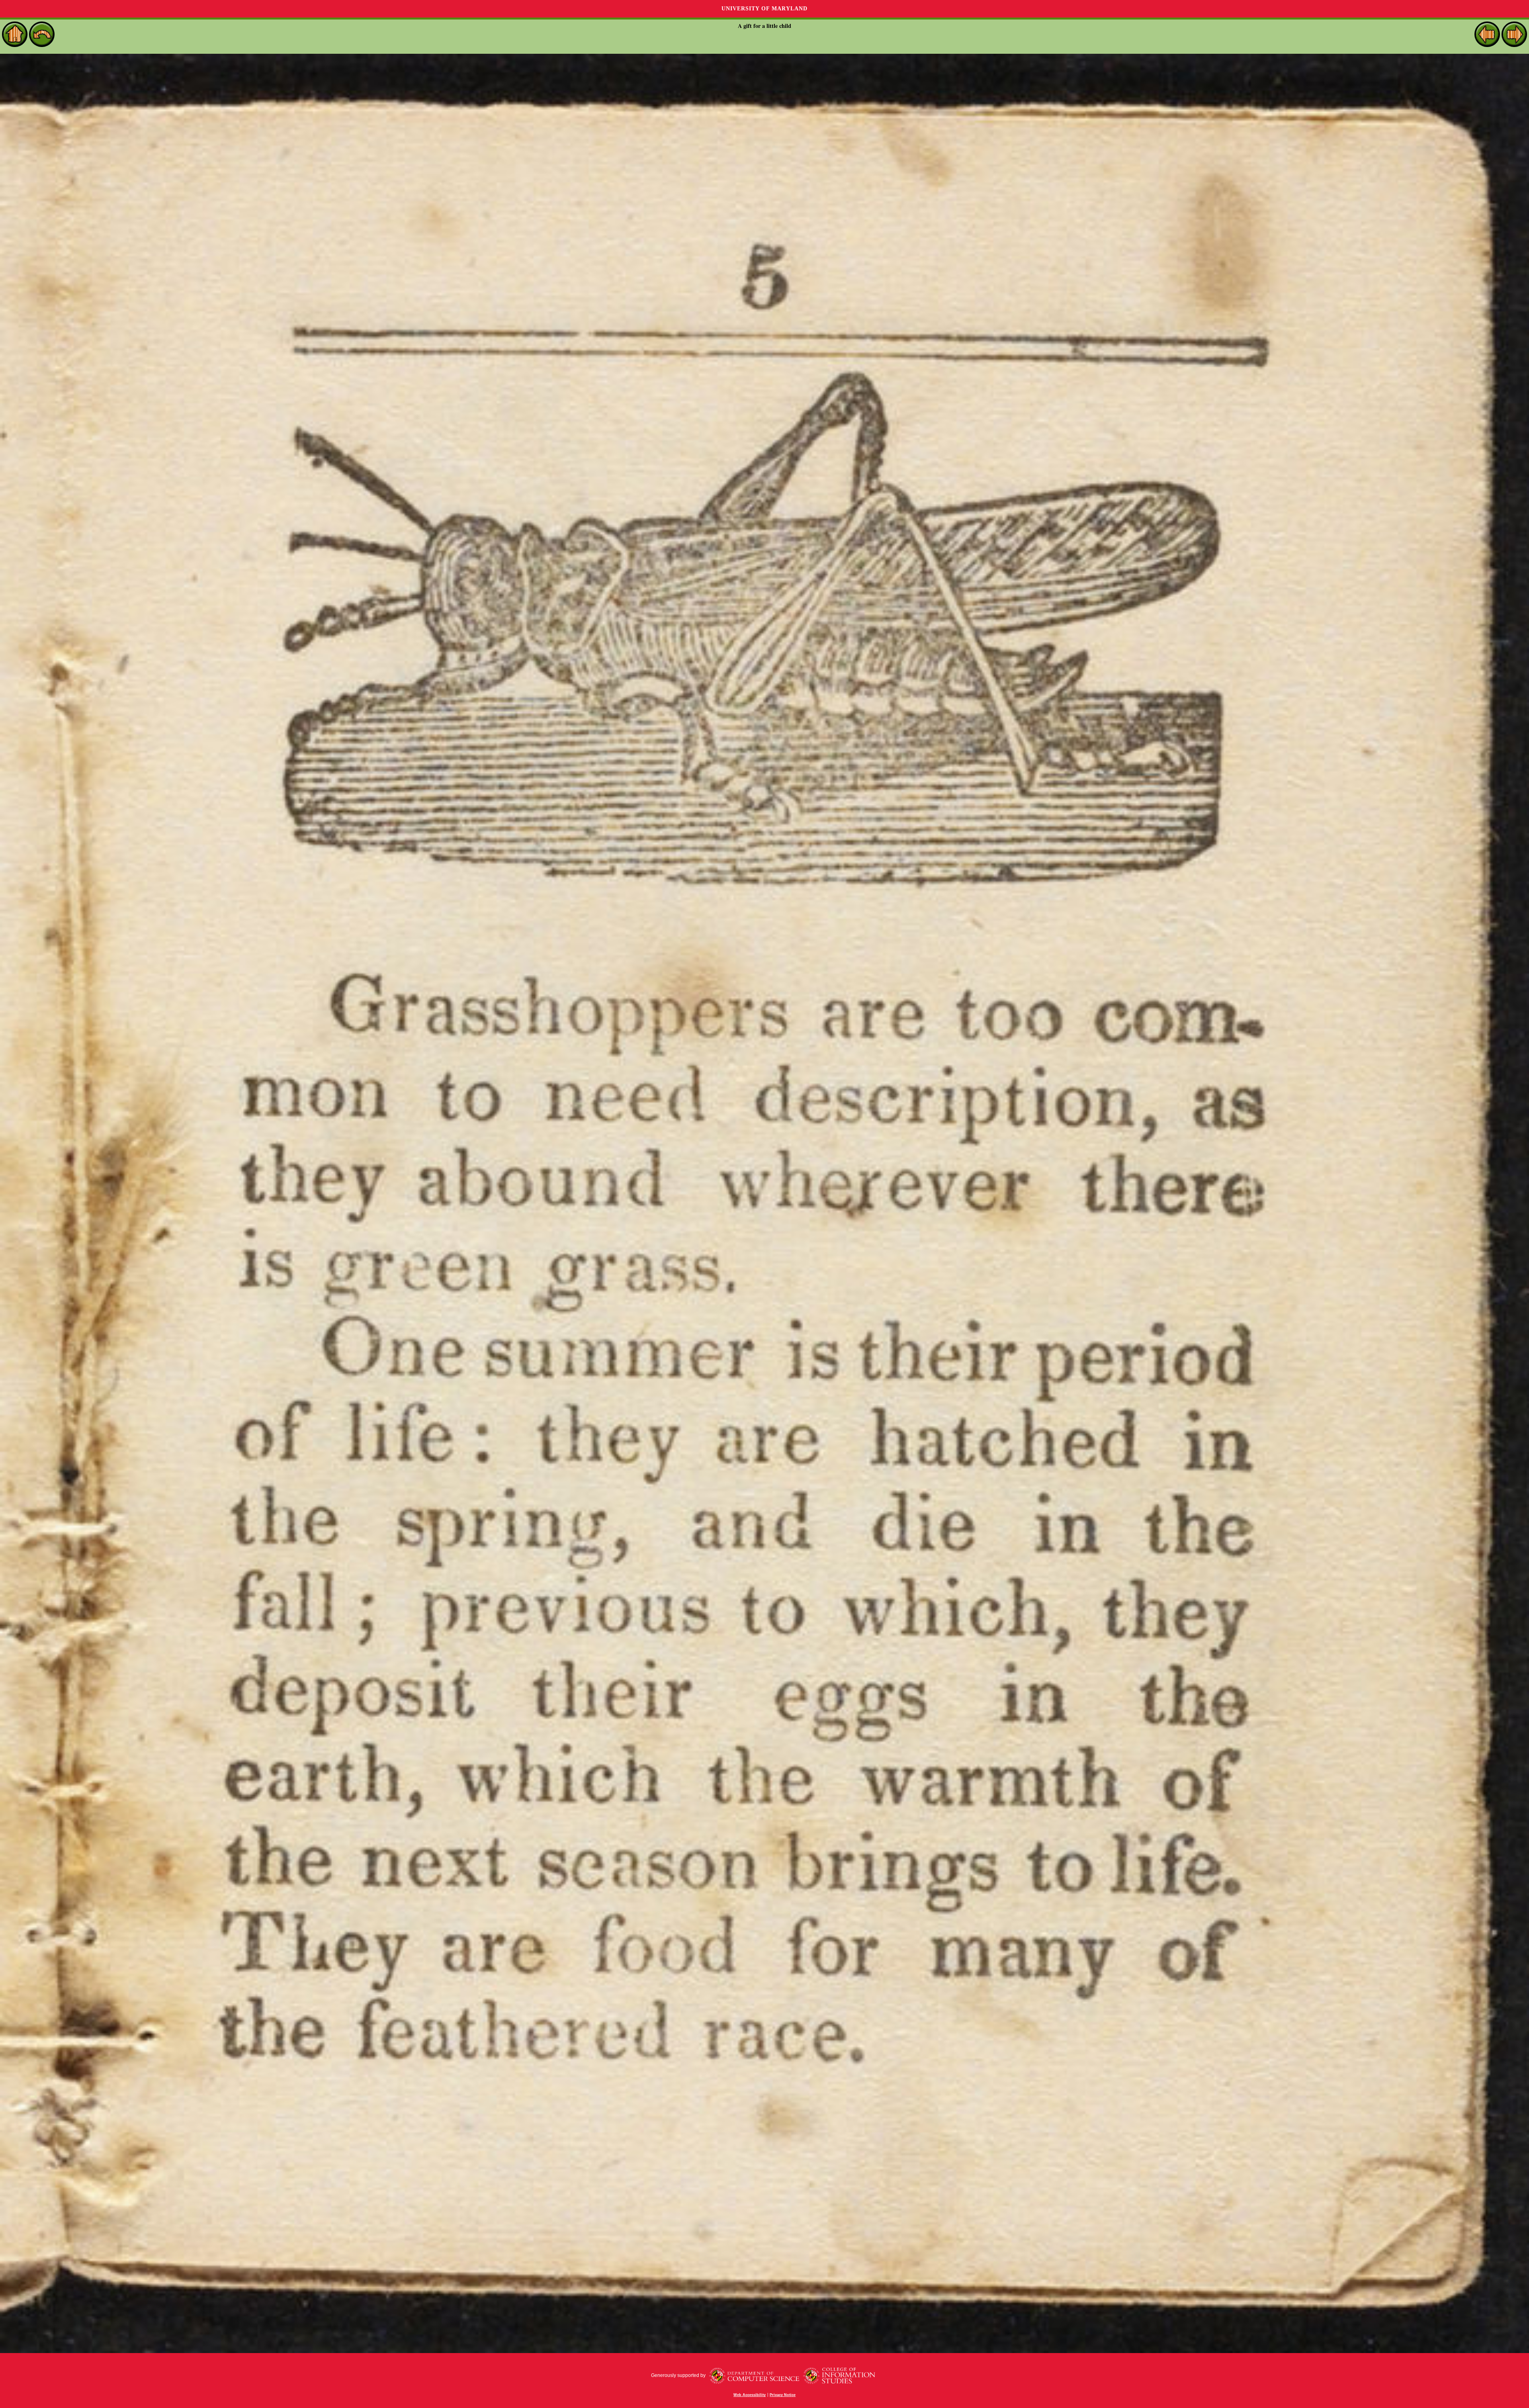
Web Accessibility (750, 2395)
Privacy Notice (783, 2395)
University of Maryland (764, 9)
